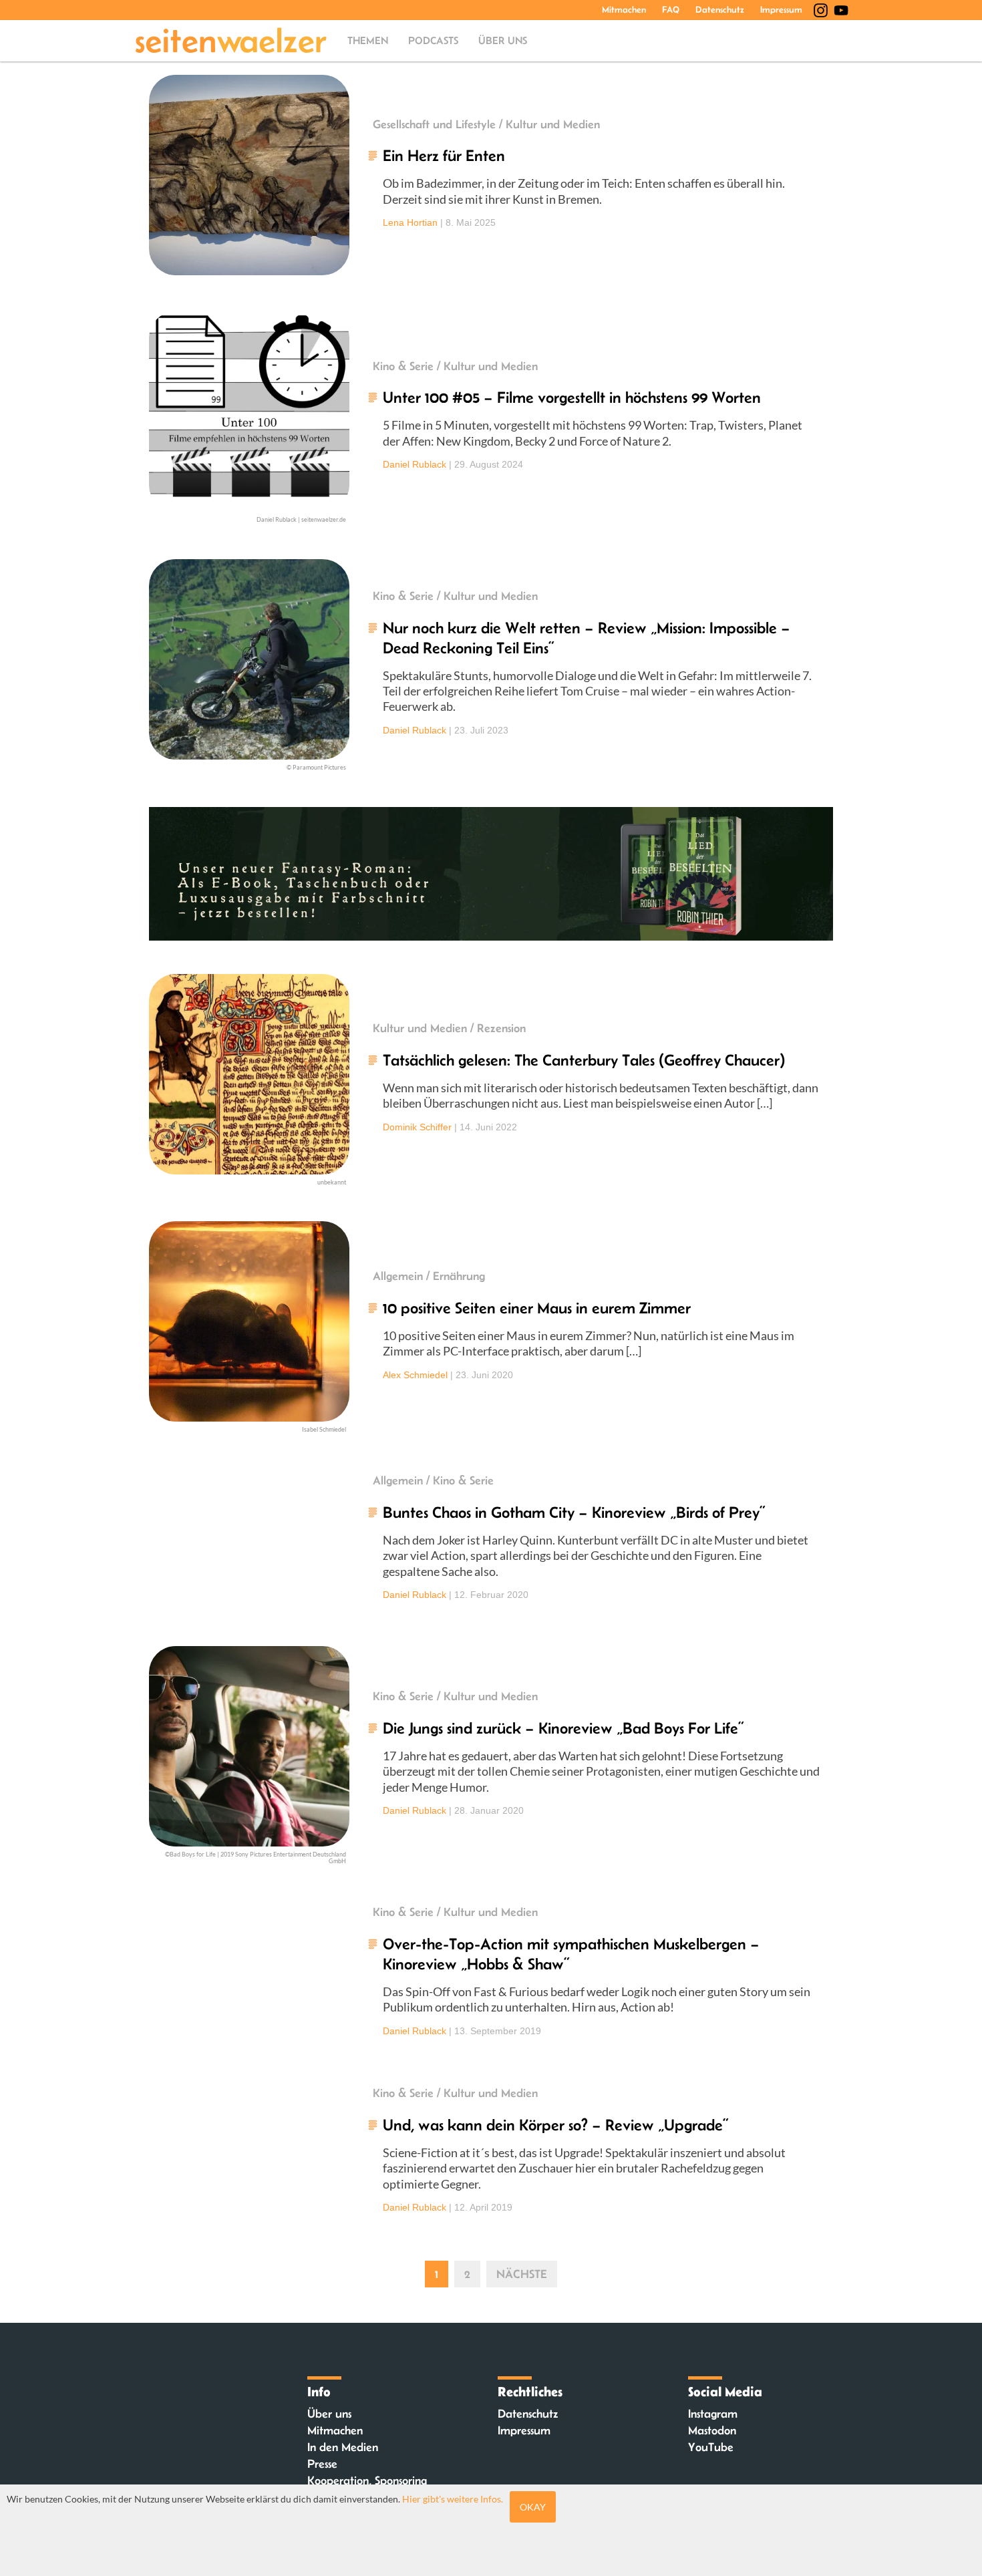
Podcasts (433, 40)
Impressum (781, 9)
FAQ (671, 9)
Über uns (503, 40)
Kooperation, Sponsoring (367, 2480)
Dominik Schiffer (417, 1127)
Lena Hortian (410, 222)
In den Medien (343, 2447)
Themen (368, 40)
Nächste (522, 2274)
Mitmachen (624, 9)
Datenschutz (720, 9)
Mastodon (712, 2430)
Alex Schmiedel (415, 1375)
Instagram (713, 2414)
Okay (533, 2507)
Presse (322, 2464)
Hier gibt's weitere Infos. (453, 2499)
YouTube (711, 2447)
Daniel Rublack (415, 464)
